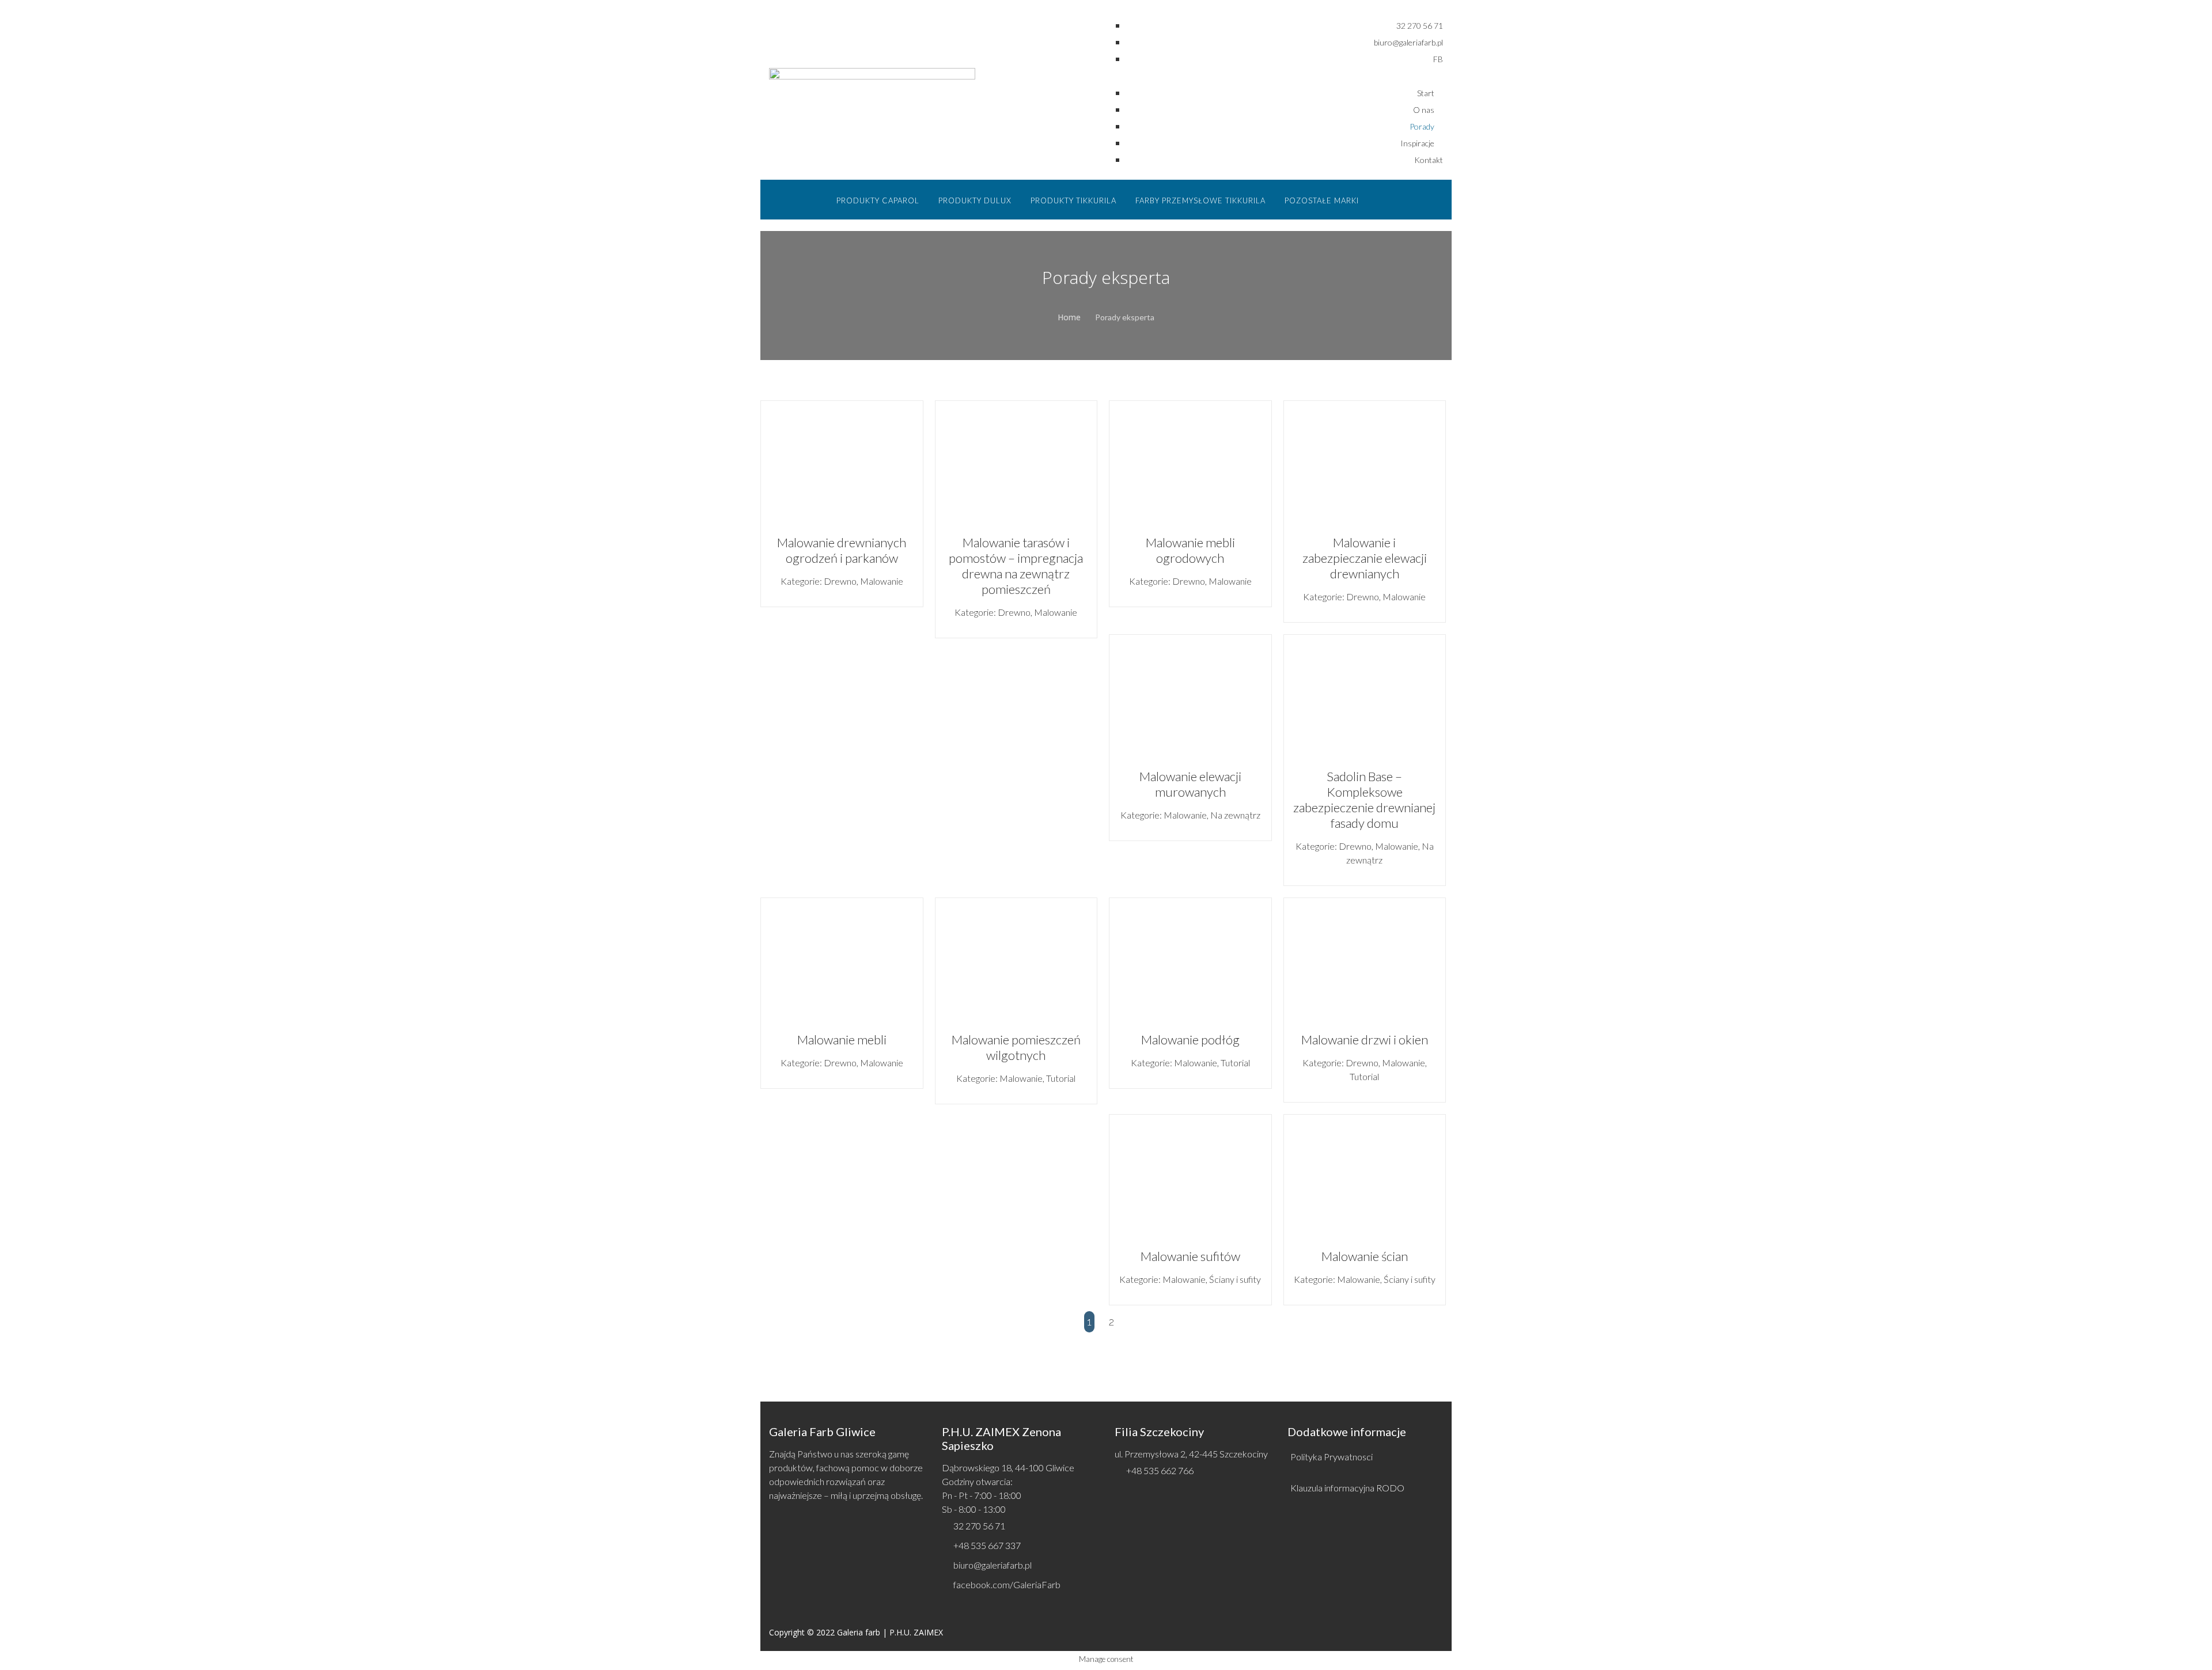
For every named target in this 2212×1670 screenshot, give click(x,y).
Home (1069, 317)
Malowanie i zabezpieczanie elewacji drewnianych (1365, 558)
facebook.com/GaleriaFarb (1007, 1584)
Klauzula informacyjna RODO (1347, 1488)
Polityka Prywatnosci (1332, 1457)
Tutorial (1061, 1078)
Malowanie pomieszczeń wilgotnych (1016, 1047)
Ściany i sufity (1235, 1279)
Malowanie (882, 581)
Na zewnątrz (1235, 815)
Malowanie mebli (842, 1040)
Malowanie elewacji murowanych (1190, 784)
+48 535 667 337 (987, 1545)
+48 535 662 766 (1160, 1470)
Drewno (840, 581)
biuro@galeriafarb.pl (993, 1565)
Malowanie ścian (1365, 1256)
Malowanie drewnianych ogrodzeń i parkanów (842, 550)
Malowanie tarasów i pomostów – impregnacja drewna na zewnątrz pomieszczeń (1016, 566)
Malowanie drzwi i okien (1365, 1040)
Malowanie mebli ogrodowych (1190, 550)
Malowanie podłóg (1190, 1040)
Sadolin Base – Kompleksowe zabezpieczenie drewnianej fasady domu (1364, 800)
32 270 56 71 (979, 1526)
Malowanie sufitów (1190, 1256)
